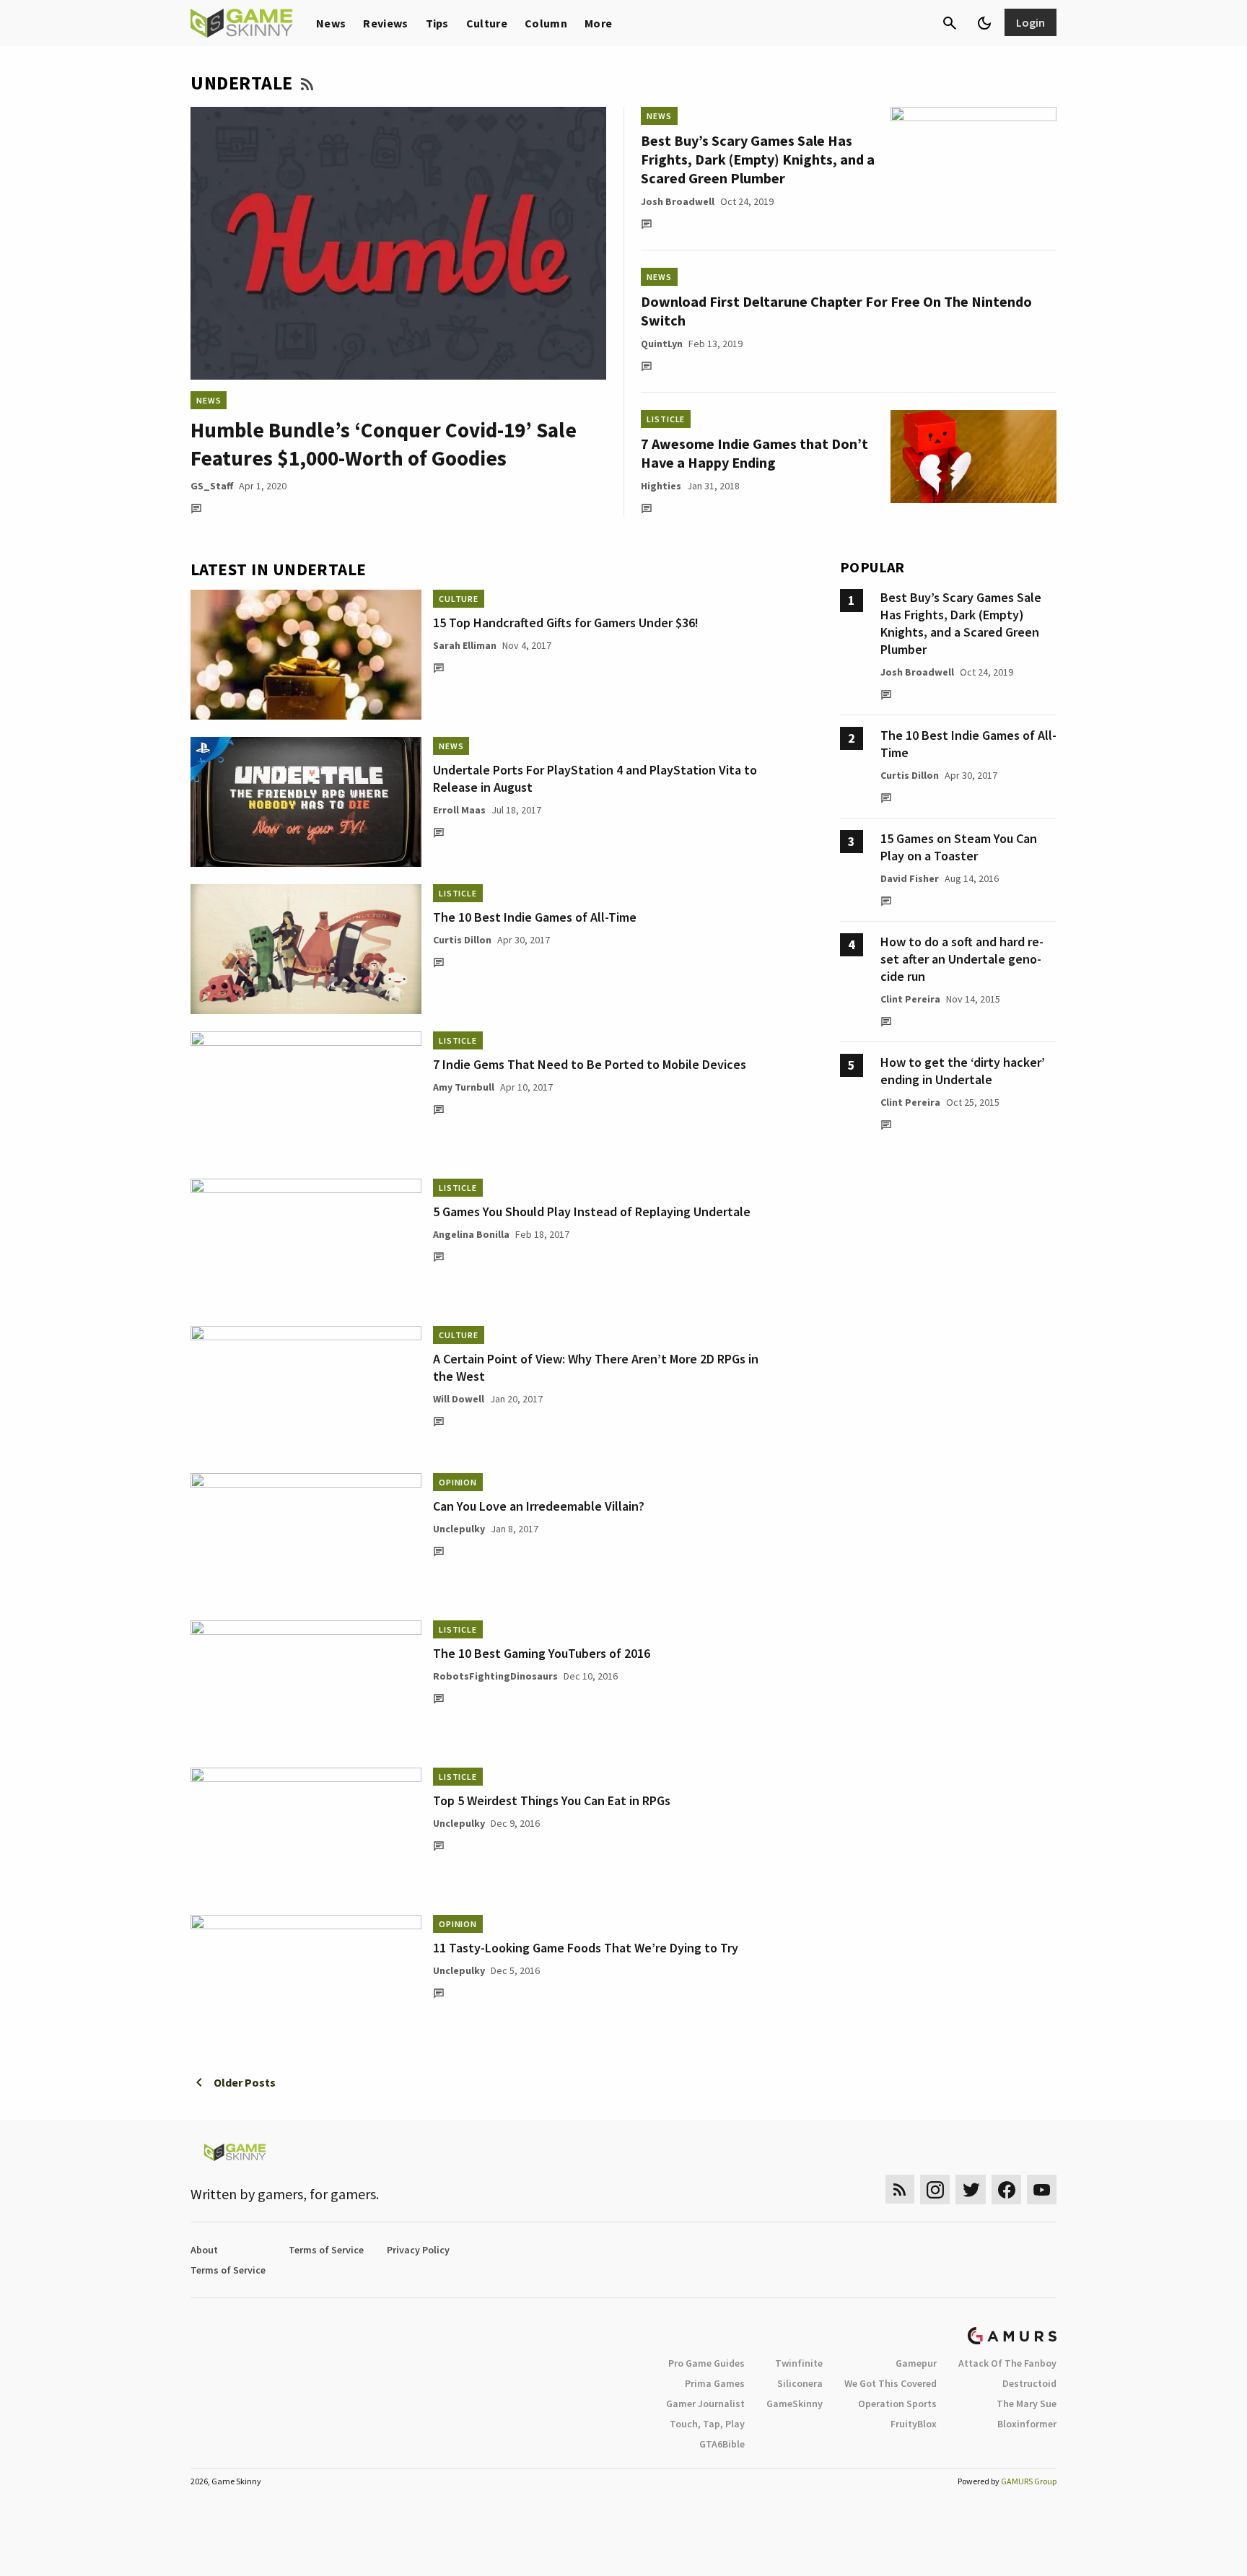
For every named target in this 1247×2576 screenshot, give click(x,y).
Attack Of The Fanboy (1007, 2363)
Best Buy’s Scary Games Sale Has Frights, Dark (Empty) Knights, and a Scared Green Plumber (758, 159)
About (204, 2250)
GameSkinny (795, 2403)
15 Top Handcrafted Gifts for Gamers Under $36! (566, 623)
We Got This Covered (891, 2383)
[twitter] (971, 2189)
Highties (661, 486)
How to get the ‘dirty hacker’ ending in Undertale (963, 1071)
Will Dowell (459, 1399)
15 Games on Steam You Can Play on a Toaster (959, 847)
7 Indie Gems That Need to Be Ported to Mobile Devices (590, 1064)
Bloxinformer (1027, 2424)
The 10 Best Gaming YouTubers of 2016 (542, 1653)
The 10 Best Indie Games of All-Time (535, 917)
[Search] (950, 23)
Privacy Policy (418, 2250)
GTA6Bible (722, 2444)
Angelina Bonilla (471, 1234)
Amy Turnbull (464, 1087)
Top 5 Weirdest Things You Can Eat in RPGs (552, 1800)
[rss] (900, 2189)
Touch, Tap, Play (707, 2424)
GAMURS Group (1029, 2481)
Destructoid (1029, 2383)
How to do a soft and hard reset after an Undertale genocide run (962, 959)
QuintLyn (662, 344)
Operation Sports (897, 2403)
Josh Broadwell (678, 201)
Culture (487, 23)
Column (546, 23)
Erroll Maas (459, 810)
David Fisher (910, 878)
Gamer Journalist (705, 2403)
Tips (437, 23)
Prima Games (715, 2383)
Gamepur (916, 2363)
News (331, 23)
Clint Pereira (910, 999)
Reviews (385, 23)
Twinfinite (799, 2363)
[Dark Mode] (984, 23)
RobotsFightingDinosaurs (495, 1676)
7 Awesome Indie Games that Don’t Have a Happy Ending (754, 453)
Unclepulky (459, 1529)
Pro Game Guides (706, 2363)
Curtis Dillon (462, 940)
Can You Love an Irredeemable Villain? (539, 1506)
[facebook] (1006, 2189)
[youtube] (1042, 2189)
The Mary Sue (1027, 2403)
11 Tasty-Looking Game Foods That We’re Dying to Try (586, 1948)
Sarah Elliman (465, 645)
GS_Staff (212, 486)
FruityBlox (914, 2424)
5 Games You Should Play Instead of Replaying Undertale (592, 1211)
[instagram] (935, 2189)
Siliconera (800, 2383)
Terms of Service (326, 2250)
